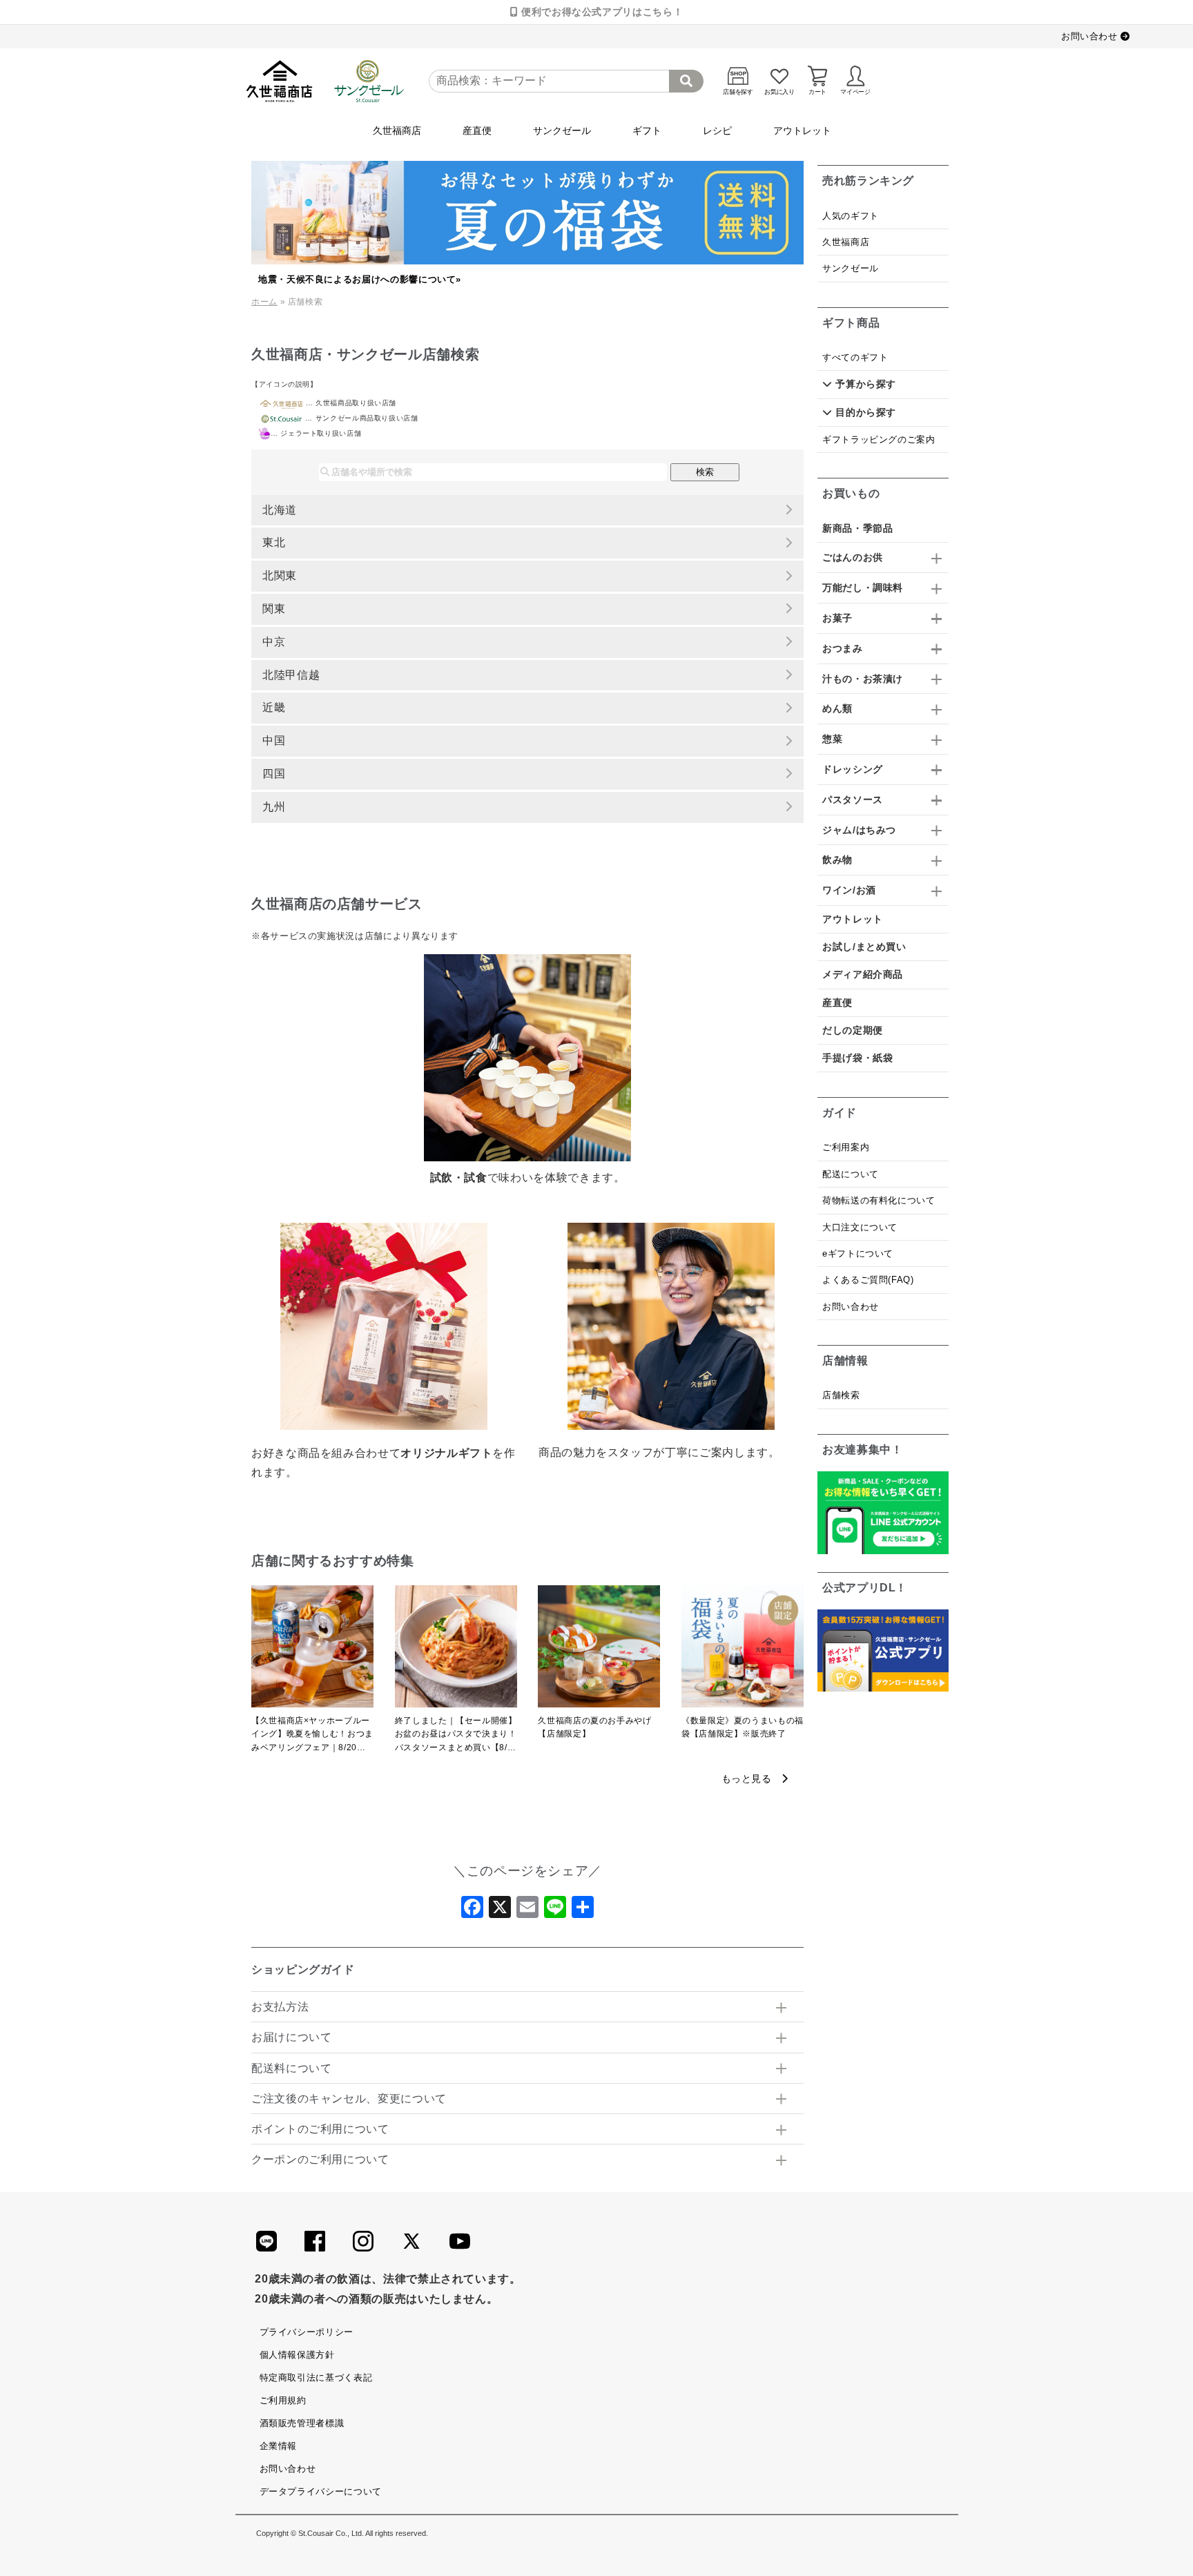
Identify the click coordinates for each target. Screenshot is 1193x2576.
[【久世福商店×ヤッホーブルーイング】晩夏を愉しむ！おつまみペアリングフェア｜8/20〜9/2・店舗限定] (312, 1650)
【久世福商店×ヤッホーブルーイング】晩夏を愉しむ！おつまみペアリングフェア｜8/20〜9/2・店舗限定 (312, 1735)
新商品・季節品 (857, 528)
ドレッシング (853, 769)
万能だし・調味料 (863, 588)
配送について (851, 1174)
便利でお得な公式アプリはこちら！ (600, 12)
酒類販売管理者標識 (302, 2423)
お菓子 (837, 618)
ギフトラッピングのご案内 (879, 439)
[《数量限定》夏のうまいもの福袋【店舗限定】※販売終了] (743, 1650)
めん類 (837, 708)
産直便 (477, 130)
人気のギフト (851, 216)
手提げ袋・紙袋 (857, 1058)
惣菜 (832, 739)
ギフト (647, 130)
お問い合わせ (1091, 36)
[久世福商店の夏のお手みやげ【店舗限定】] (599, 1650)
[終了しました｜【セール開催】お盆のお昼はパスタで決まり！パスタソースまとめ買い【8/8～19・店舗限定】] (456, 1650)
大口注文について (860, 1227)
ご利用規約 (283, 2400)
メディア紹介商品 (863, 974)
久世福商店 (397, 130)
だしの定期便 (853, 1030)
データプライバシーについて (321, 2491)
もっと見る (752, 1779)
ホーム (264, 302)
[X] (500, 1911)
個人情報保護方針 (297, 2355)
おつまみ (843, 648)
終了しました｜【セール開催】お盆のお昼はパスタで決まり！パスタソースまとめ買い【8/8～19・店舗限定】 (456, 1735)
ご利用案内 (846, 1147)
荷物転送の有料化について (879, 1200)
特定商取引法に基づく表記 (316, 2378)
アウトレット (802, 130)
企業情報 (279, 2446)
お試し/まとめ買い (864, 947)
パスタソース (853, 800)
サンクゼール (562, 130)
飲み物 (837, 860)
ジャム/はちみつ (859, 830)
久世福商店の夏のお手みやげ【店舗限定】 (594, 1727)
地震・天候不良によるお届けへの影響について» (360, 279)
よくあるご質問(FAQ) (868, 1280)
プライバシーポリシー (307, 2332)
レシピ (717, 130)
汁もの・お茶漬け (863, 679)
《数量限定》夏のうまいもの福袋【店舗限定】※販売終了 (743, 1727)
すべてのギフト (855, 357)
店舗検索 (841, 1395)
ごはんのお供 (853, 557)
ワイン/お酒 (849, 890)
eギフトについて (858, 1253)
